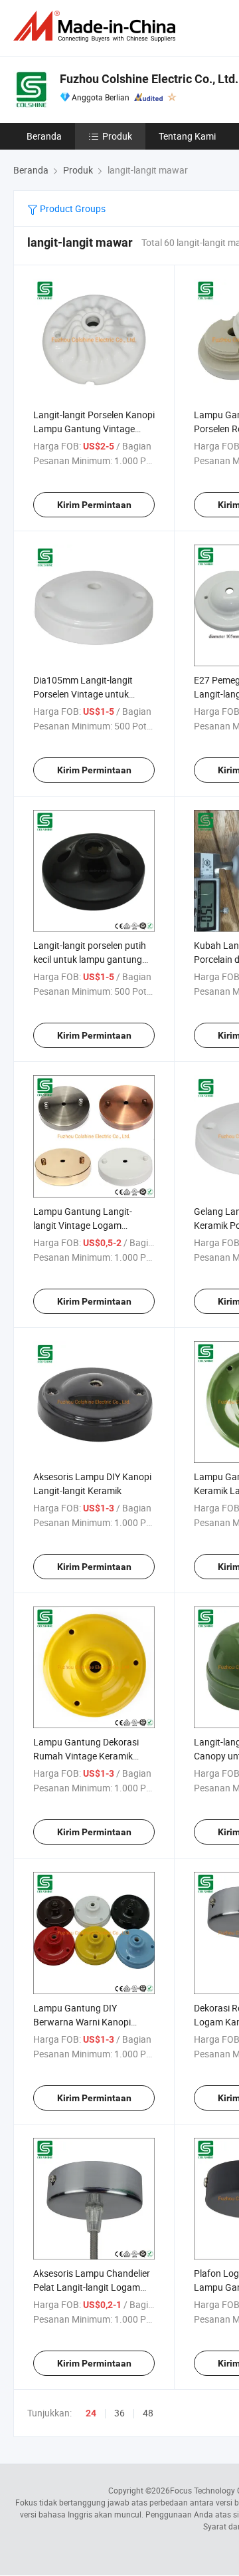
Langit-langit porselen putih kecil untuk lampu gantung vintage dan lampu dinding (90, 959)
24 (91, 2413)
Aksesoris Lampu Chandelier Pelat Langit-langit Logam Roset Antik (92, 2287)
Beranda (44, 136)
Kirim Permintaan (94, 505)
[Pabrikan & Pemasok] (97, 26)
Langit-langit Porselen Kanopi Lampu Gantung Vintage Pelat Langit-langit (94, 429)
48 (148, 2413)
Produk (117, 136)
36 (119, 2413)
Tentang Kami (187, 136)
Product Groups (72, 208)
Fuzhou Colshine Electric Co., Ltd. (149, 79)
